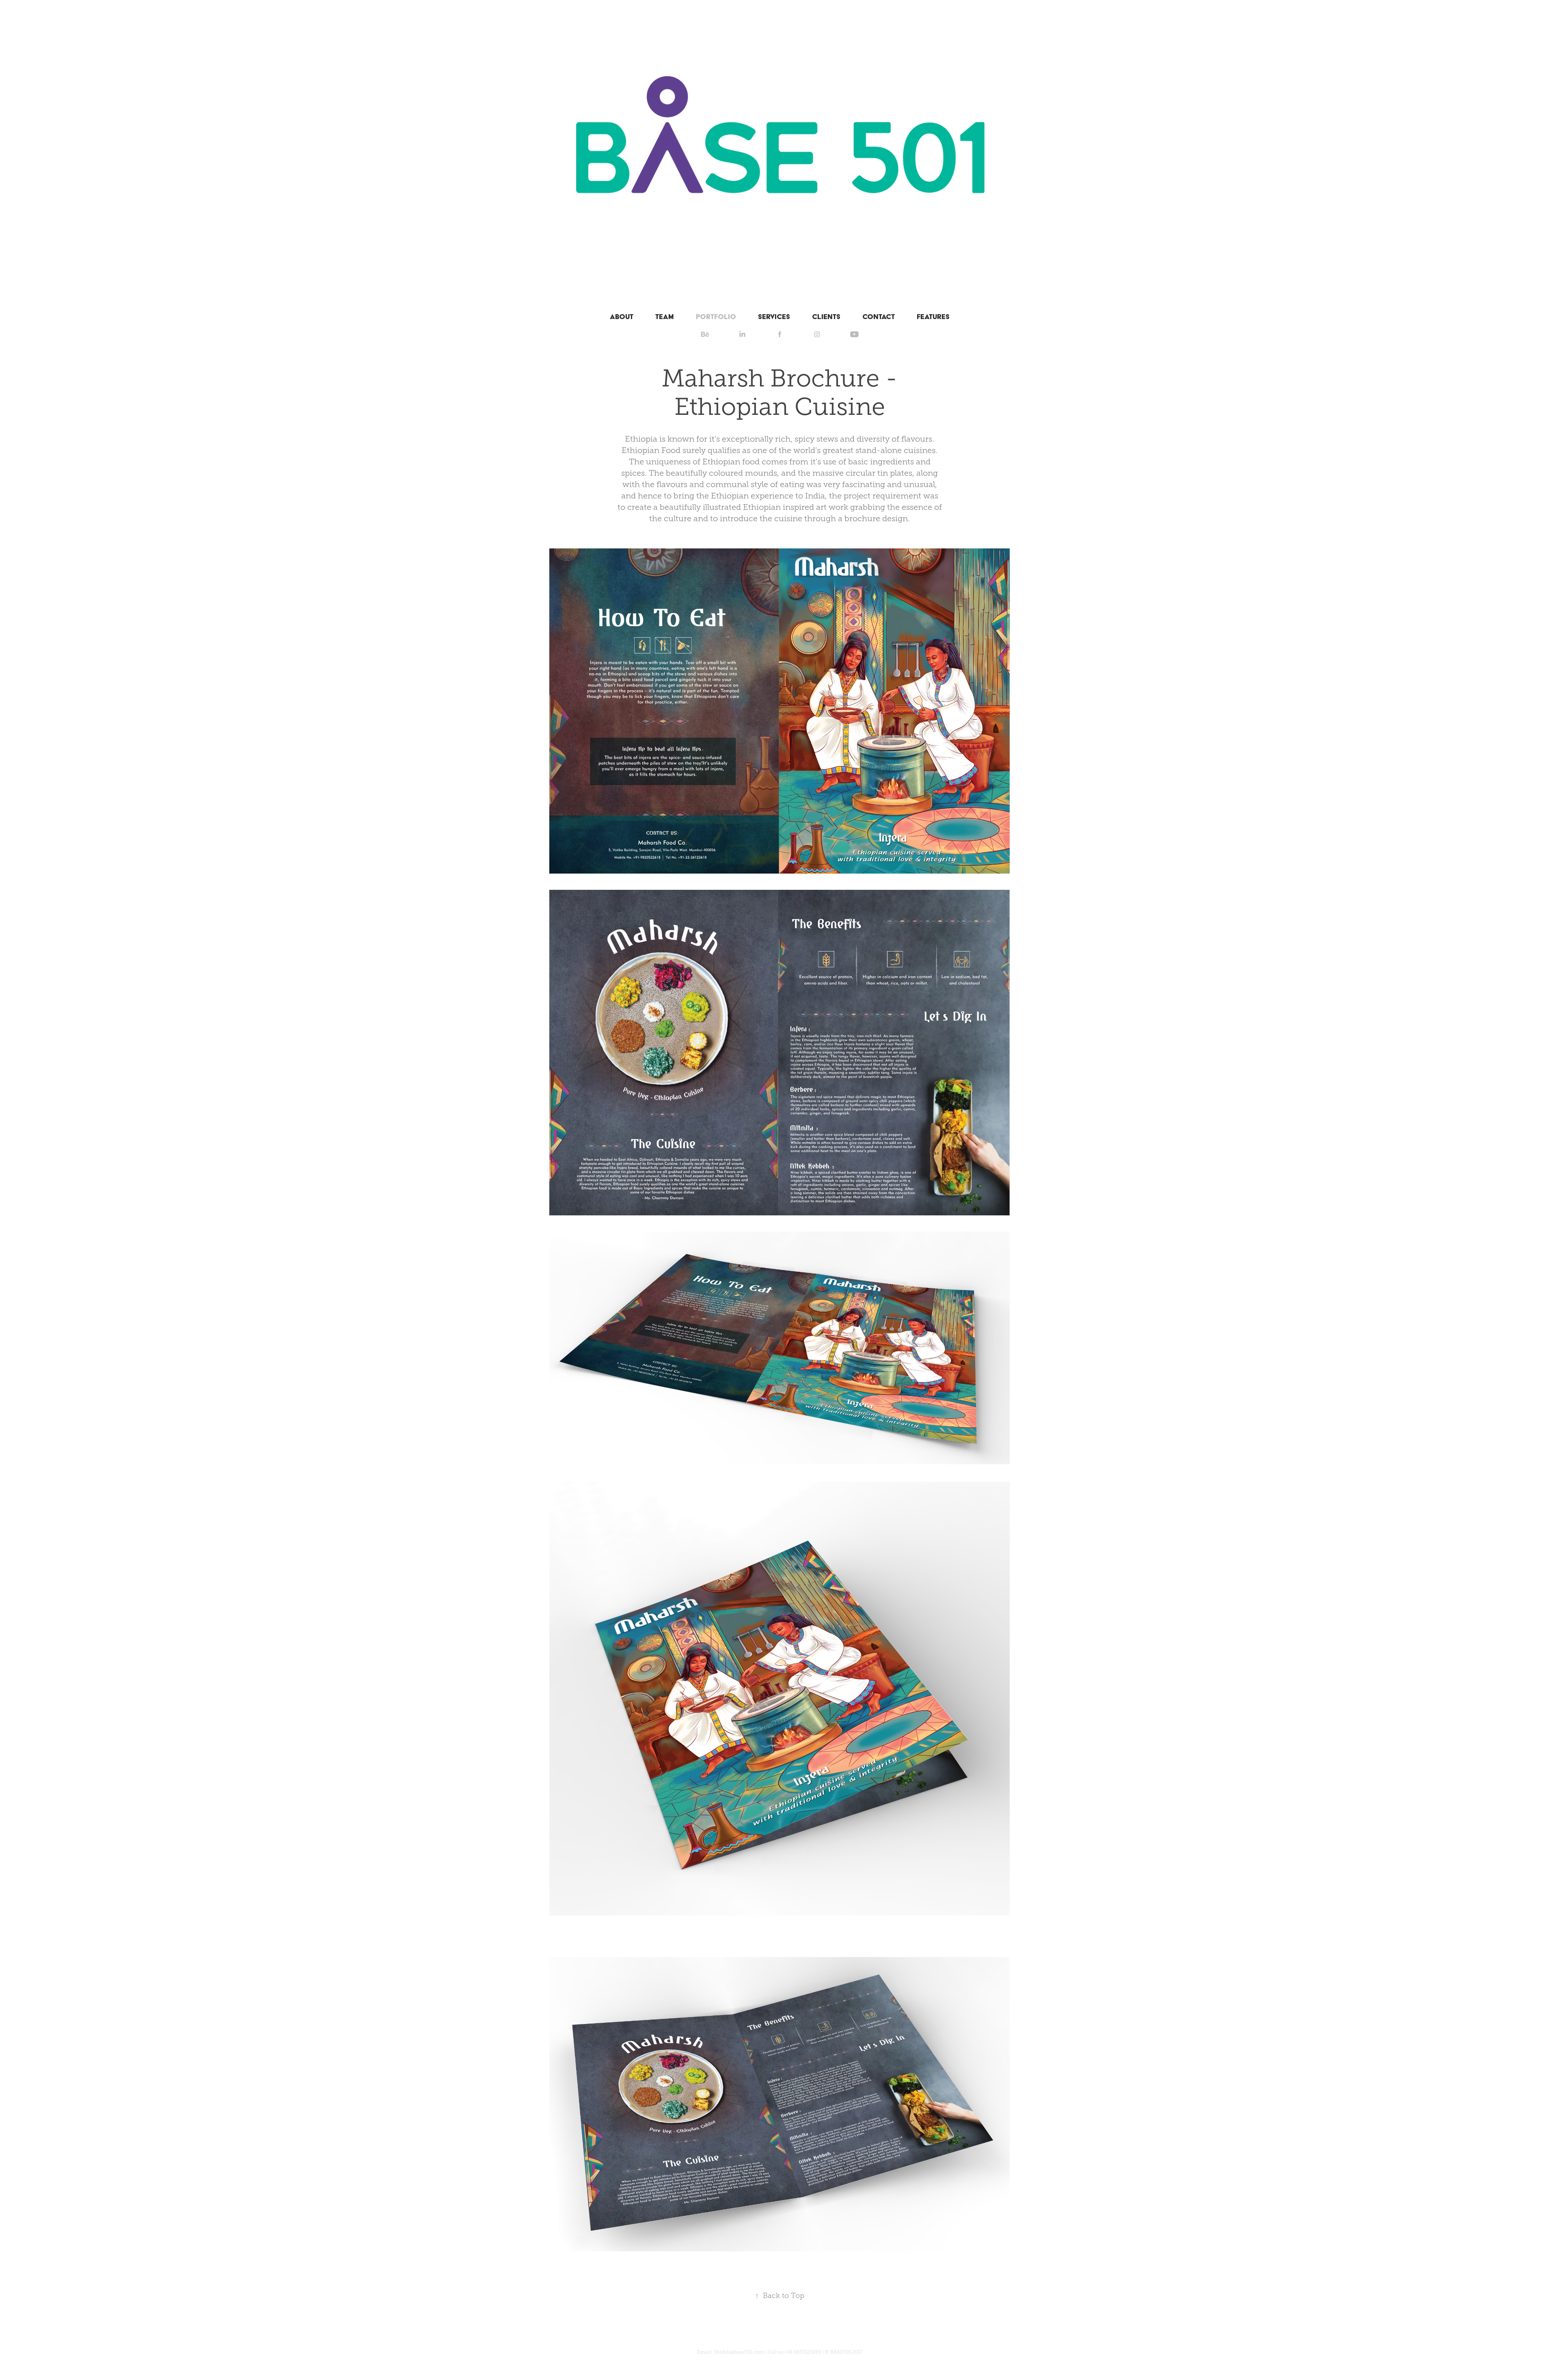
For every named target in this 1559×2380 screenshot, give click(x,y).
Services (774, 316)
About (622, 316)
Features (933, 316)
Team (665, 316)
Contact (879, 316)
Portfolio (716, 316)
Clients (826, 316)
